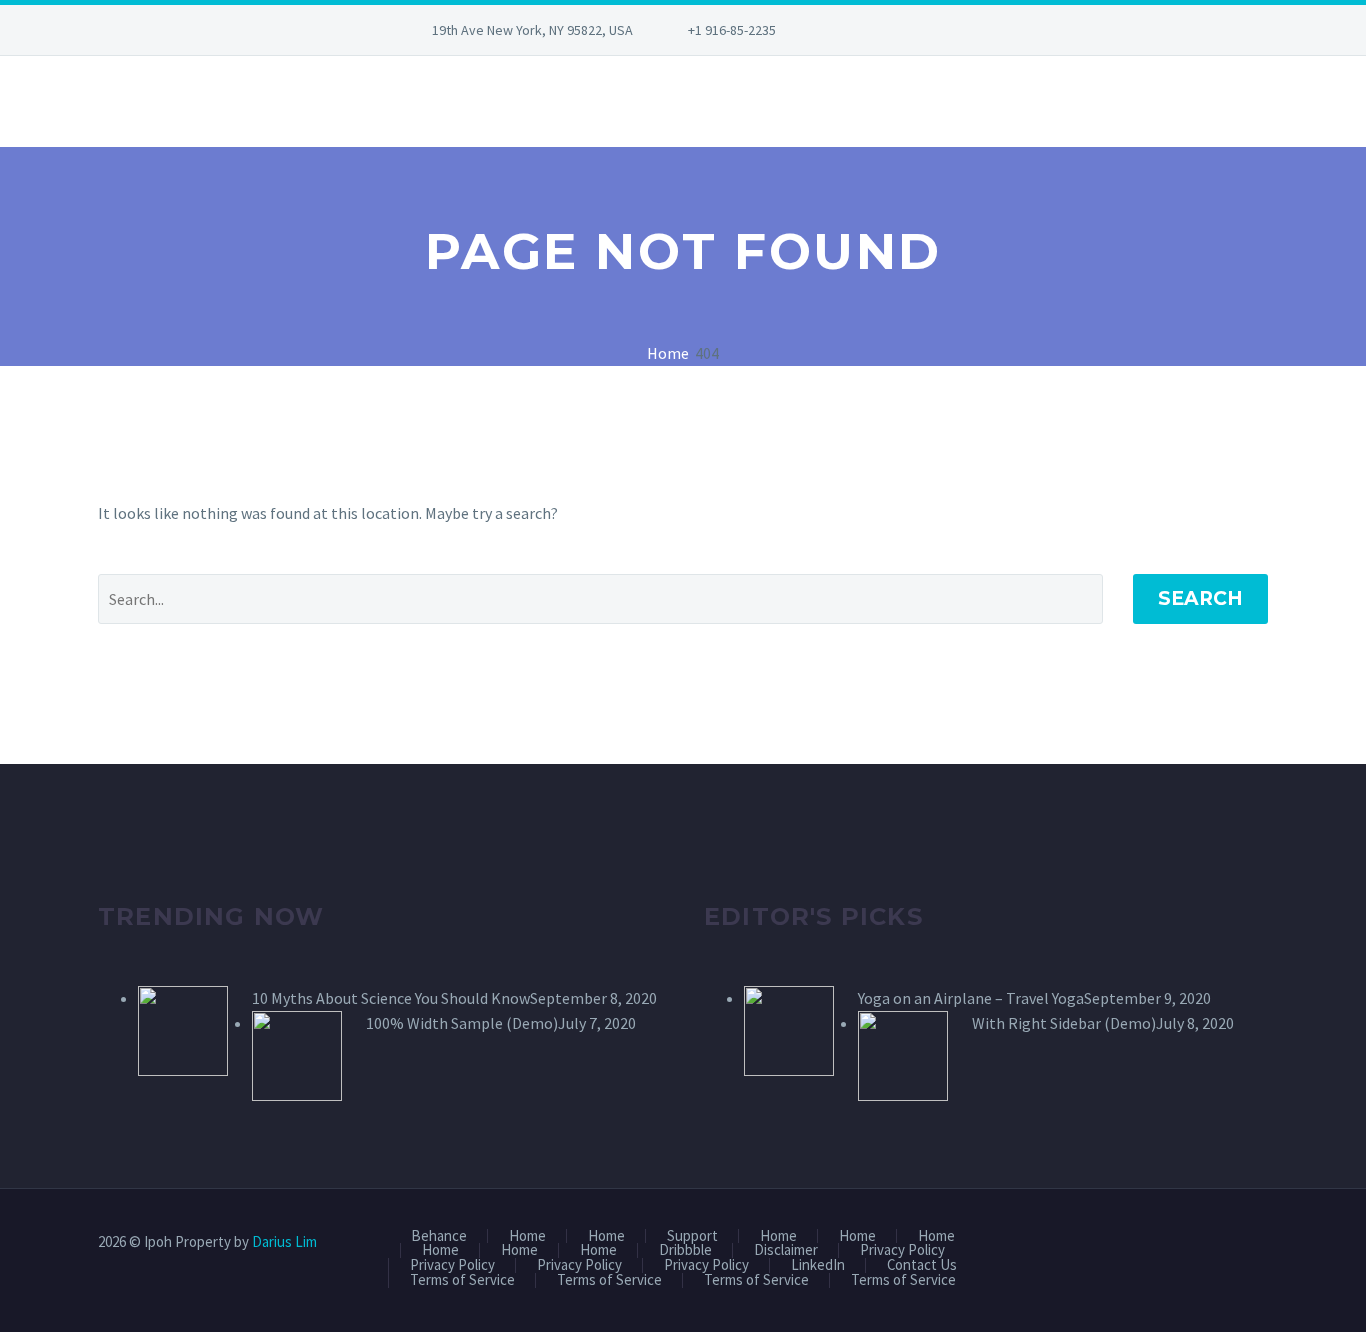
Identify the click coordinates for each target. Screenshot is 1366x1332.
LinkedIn (818, 1265)
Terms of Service (462, 1280)
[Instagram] (916, 30)
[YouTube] (946, 30)
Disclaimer (786, 1250)
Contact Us (922, 1265)
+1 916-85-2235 (732, 30)
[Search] (98, 101)
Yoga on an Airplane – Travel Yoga (971, 998)
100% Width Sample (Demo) (462, 1023)
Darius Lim (284, 1241)
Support (692, 1236)
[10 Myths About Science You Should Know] (183, 1028)
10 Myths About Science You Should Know (391, 998)
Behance (439, 1236)
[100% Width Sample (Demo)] (297, 1053)
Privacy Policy (902, 1250)
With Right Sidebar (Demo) (1064, 1023)
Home (527, 1236)
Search (1200, 598)
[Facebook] (856, 30)
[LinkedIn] (886, 30)
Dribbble (685, 1250)
